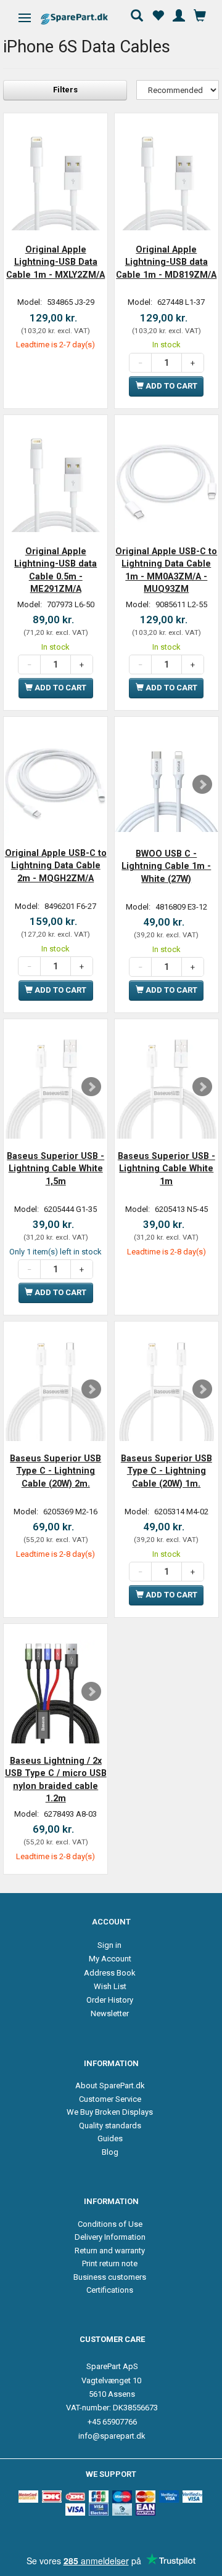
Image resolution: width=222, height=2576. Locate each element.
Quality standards (110, 2126)
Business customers (110, 2277)
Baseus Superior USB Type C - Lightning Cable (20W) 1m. (166, 1471)
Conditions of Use (110, 2224)
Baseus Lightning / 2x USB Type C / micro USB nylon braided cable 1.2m (56, 1779)
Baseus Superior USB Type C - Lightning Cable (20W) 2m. (55, 1471)
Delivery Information (110, 2237)
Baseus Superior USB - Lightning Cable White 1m (166, 1169)
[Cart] (200, 14)
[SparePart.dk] (85, 19)
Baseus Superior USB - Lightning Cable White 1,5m (55, 1169)
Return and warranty (110, 2251)
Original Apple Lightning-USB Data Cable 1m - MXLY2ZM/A (55, 262)
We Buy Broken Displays (110, 2112)
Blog (110, 2152)
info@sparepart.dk (112, 2436)
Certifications (110, 2290)
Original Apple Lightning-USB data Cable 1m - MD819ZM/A (166, 262)
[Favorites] (158, 14)
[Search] (137, 14)
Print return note (110, 2263)
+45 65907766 (112, 2422)
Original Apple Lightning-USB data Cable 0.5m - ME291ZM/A (55, 570)
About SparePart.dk (110, 2085)
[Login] (179, 14)
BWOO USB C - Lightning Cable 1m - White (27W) (166, 866)
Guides (110, 2138)
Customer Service (110, 2099)
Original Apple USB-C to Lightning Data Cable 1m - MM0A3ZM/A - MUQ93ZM (166, 570)
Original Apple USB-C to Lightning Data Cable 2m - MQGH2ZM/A (56, 866)
